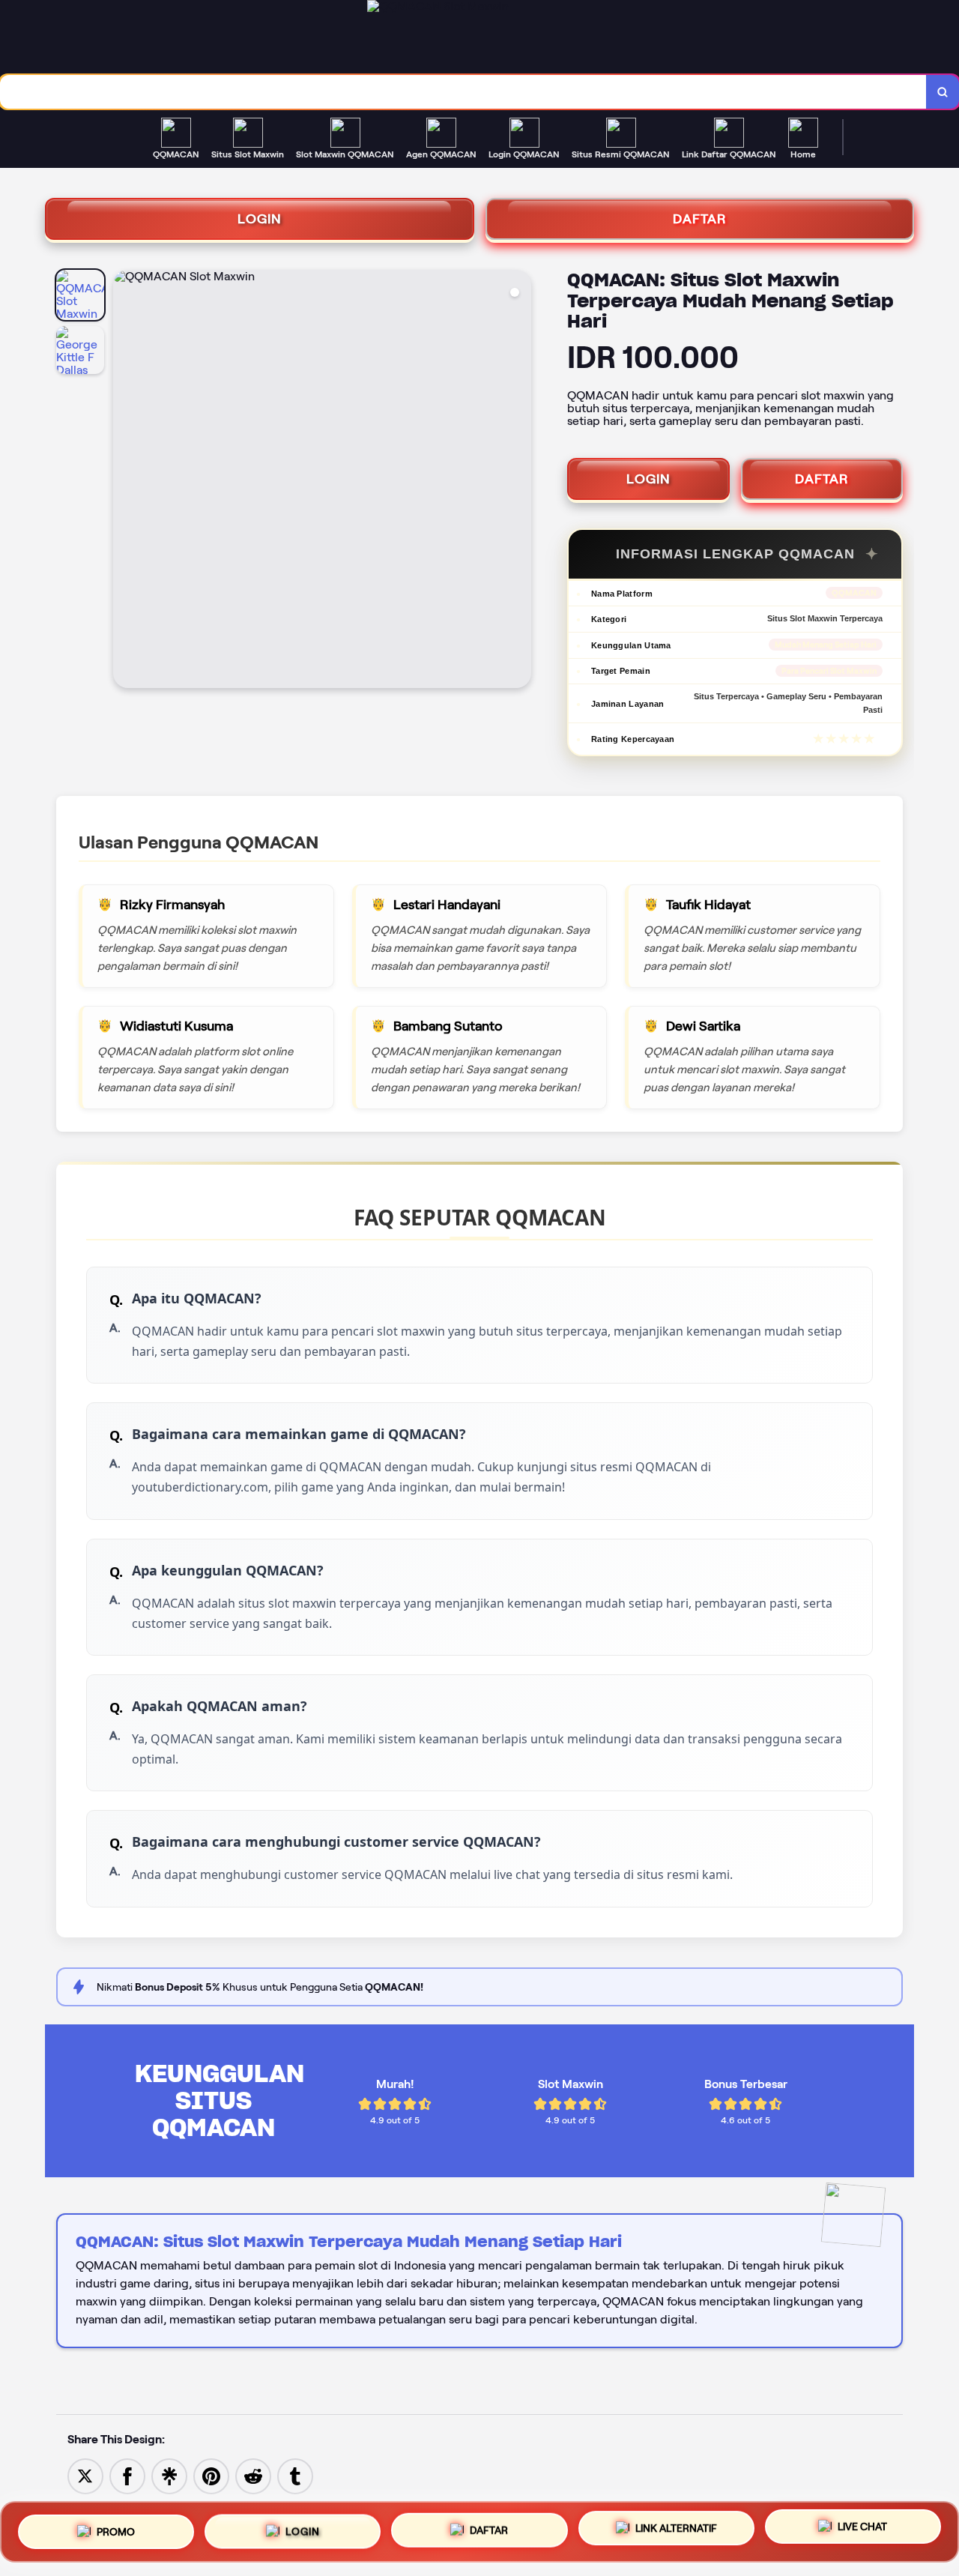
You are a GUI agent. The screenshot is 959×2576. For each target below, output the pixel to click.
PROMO (116, 2526)
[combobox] (463, 92)
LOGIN (260, 219)
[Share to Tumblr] (295, 2475)
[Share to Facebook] (127, 2475)
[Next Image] (519, 481)
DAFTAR (700, 219)
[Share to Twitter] (85, 2475)
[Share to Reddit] (253, 2475)
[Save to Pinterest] (211, 2475)
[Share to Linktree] (169, 2475)
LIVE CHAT (862, 2532)
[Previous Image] (125, 481)
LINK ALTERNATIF (676, 2530)
